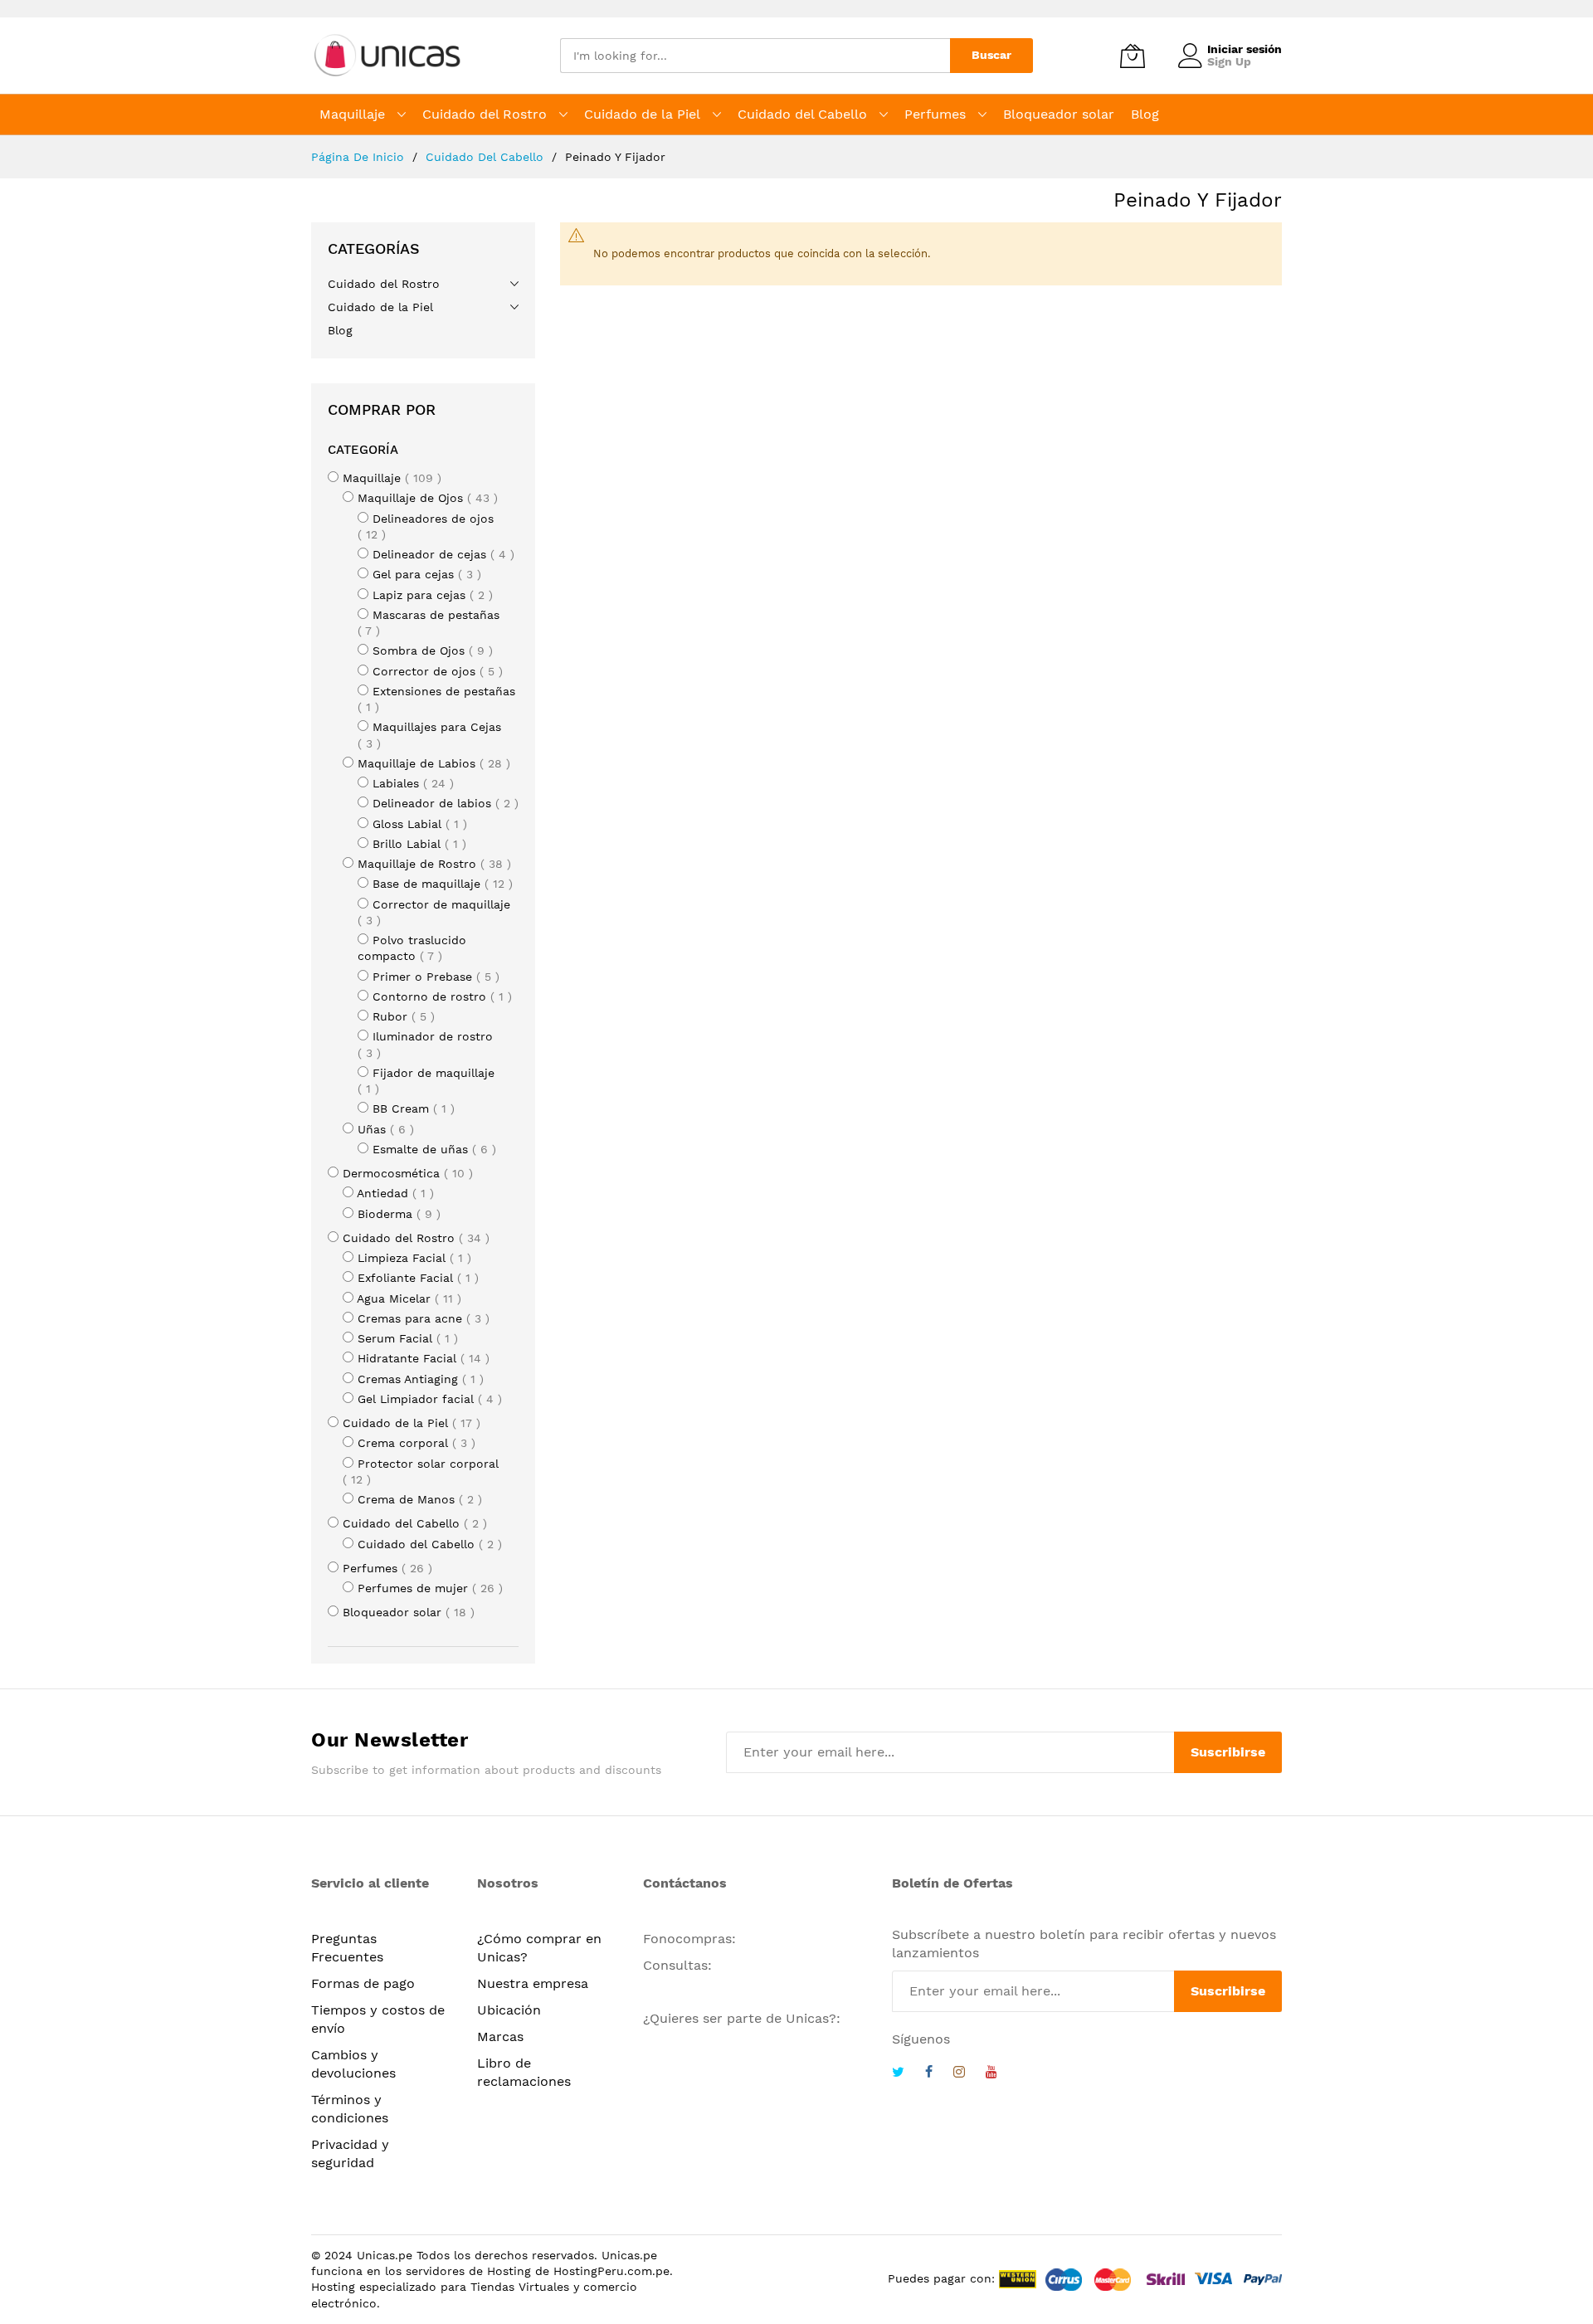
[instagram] (959, 2074)
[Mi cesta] (1133, 56)
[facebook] (929, 2074)
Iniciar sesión (1245, 49)
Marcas (500, 2037)
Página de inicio (360, 157)
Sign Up (1229, 61)
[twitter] (898, 2074)
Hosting (509, 2271)
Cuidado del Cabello (487, 157)
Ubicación (509, 2010)
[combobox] (755, 56)
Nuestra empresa (533, 1983)
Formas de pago (363, 1983)
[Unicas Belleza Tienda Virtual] (390, 56)
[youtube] (991, 2074)
